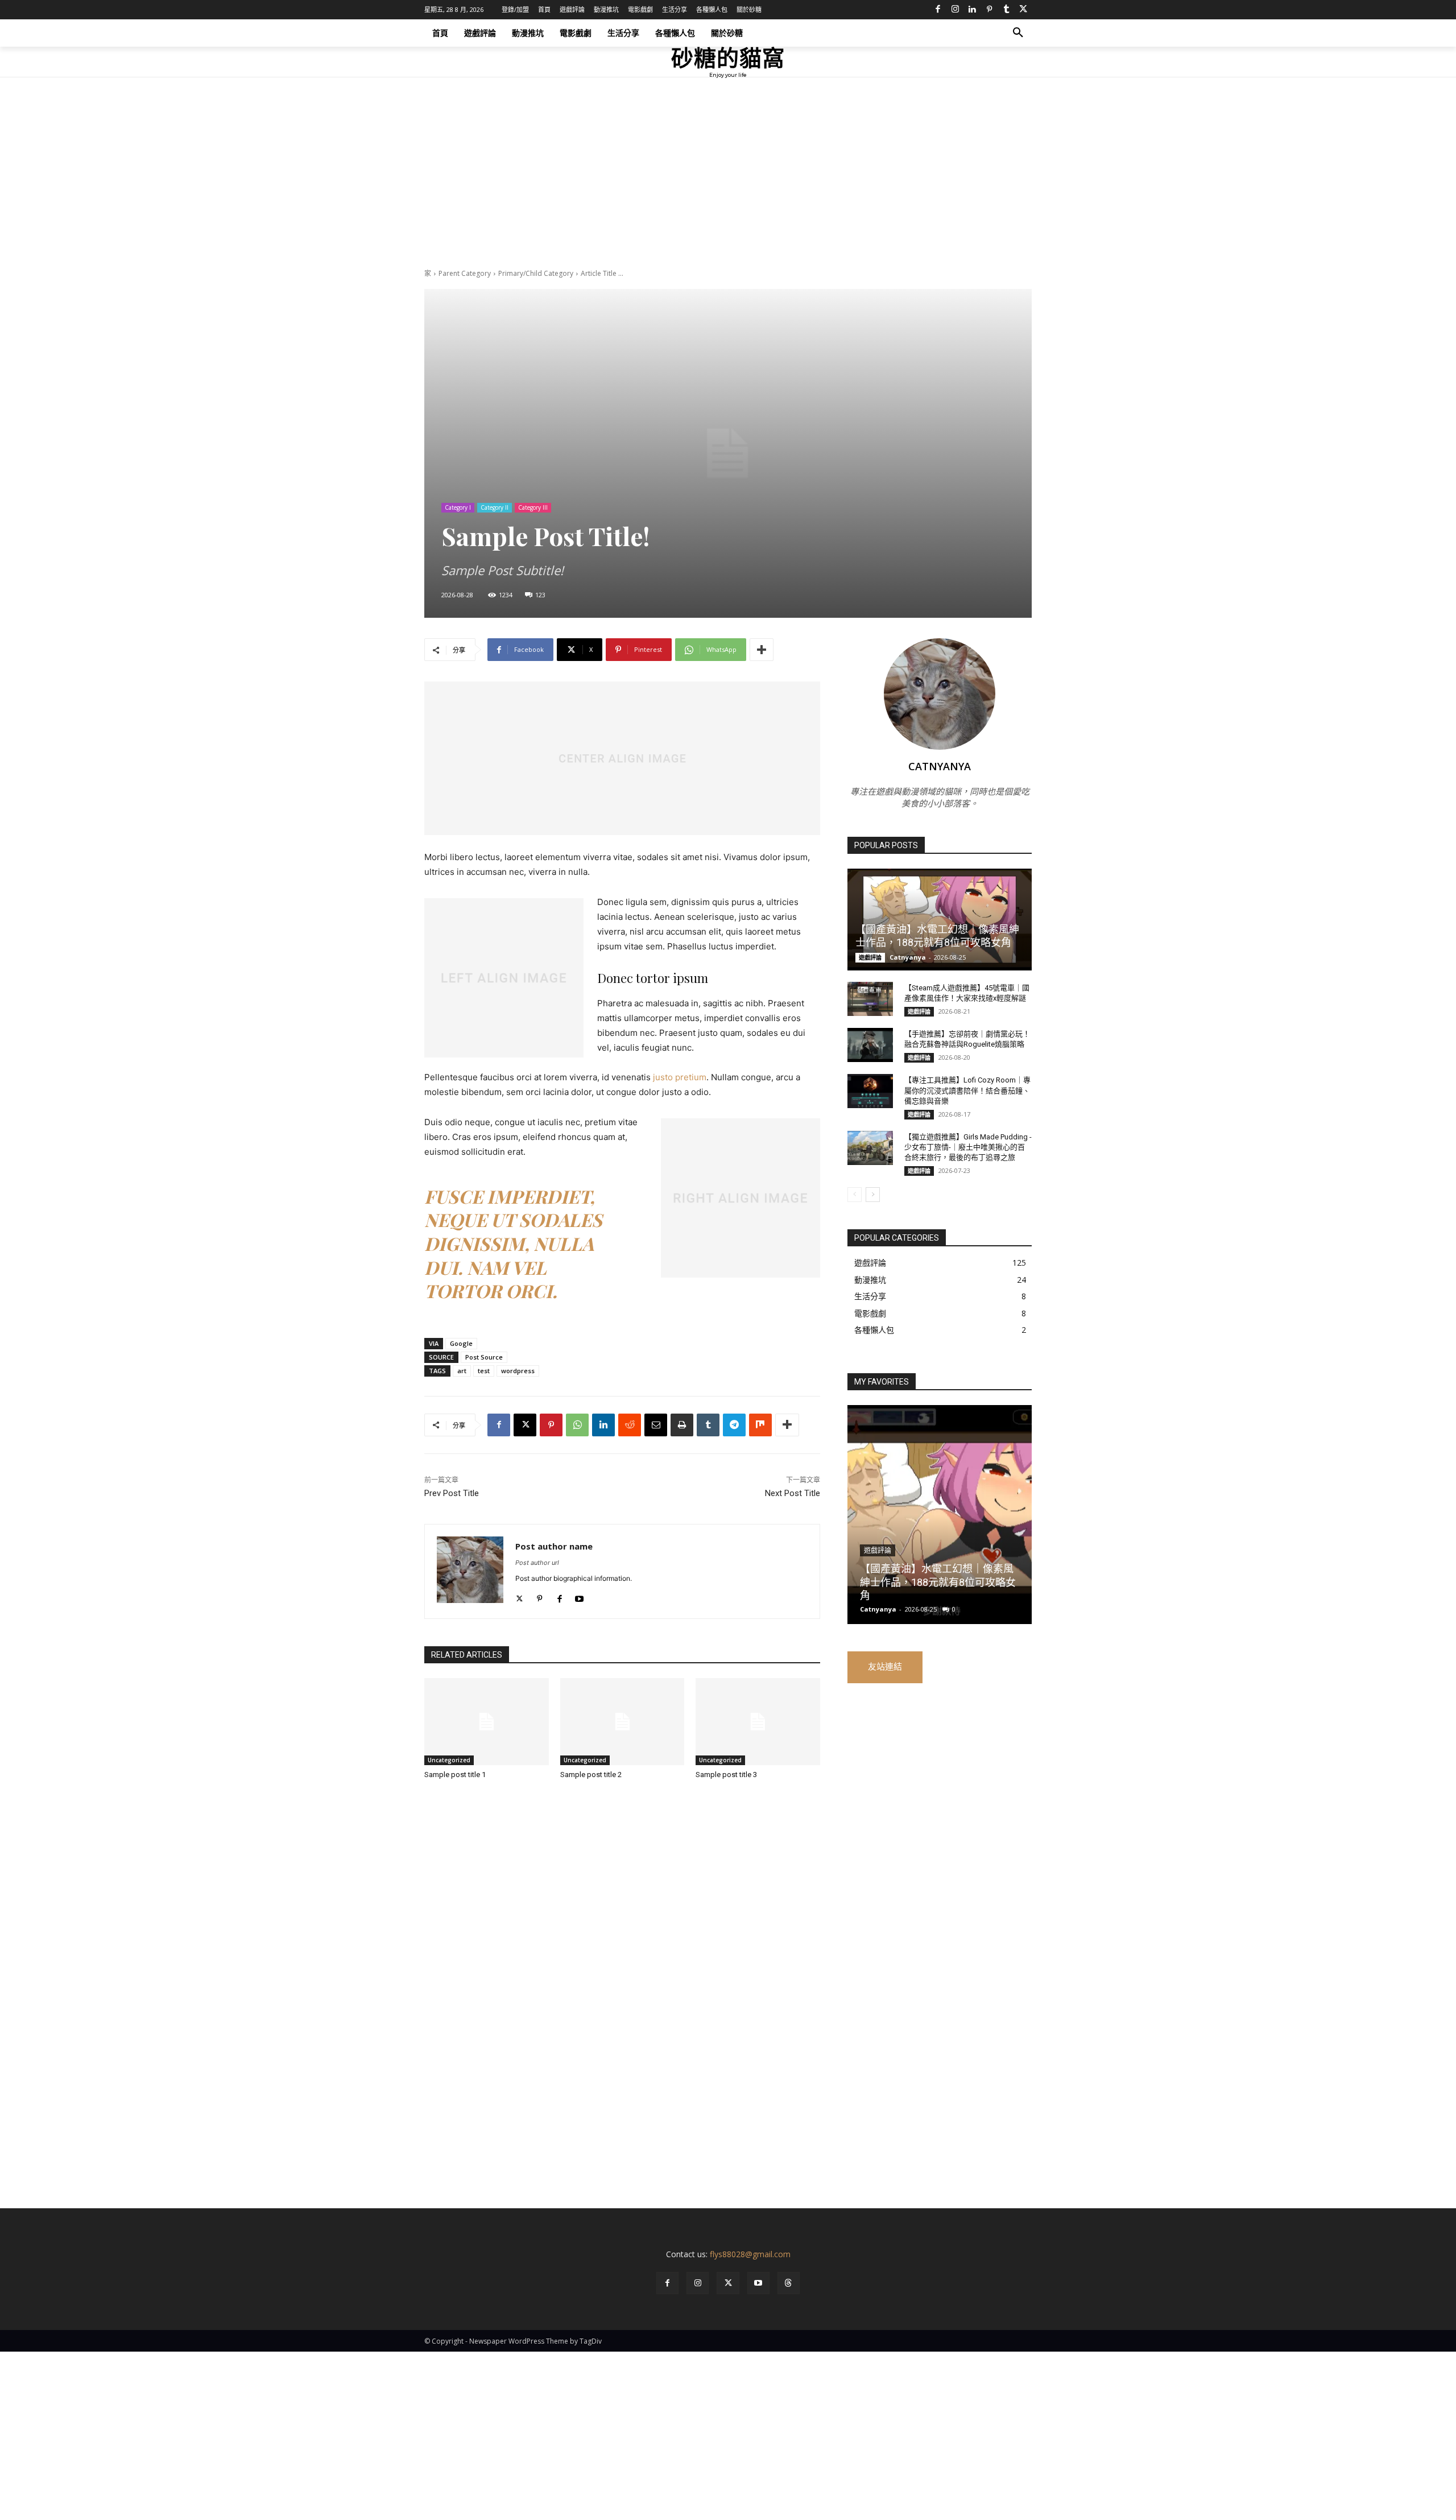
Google (461, 1343)
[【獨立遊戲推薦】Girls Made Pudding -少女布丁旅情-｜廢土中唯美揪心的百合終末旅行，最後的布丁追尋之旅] (870, 1148)
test (484, 1371)
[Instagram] (955, 10)
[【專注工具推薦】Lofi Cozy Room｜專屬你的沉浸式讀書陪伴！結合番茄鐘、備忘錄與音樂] (870, 1091)
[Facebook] (938, 10)
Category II (495, 507)
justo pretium (680, 1077)
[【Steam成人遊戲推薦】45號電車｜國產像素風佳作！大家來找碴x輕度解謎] (870, 999)
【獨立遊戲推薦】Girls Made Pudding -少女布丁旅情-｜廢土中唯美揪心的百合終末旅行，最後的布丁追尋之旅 (968, 1147)
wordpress (518, 1371)
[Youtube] (579, 1596)
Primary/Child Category (536, 273)
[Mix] (760, 1425)
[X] (1023, 10)
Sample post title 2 (591, 1775)
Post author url (537, 1563)
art (462, 1371)
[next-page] (873, 1195)
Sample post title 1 (455, 1775)
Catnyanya (940, 766)
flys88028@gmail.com (750, 2254)
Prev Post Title (452, 1493)
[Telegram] (734, 1425)
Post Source (484, 1357)
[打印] (682, 1425)
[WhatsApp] (577, 1425)
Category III (533, 507)
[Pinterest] (989, 10)
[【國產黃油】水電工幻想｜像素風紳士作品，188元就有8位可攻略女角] (940, 919)
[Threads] (789, 2283)
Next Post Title (793, 1493)
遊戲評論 (870, 957)
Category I (458, 507)
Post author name (554, 1546)
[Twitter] (520, 1596)
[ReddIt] (630, 1425)
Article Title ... (602, 273)
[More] (762, 650)
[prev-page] (855, 1195)
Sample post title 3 (726, 1775)
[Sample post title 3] (758, 1722)
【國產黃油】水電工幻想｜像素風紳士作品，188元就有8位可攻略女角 (938, 1582)
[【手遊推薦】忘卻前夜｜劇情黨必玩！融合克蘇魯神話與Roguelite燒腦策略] (870, 1045)
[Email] (656, 1425)
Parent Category (465, 273)
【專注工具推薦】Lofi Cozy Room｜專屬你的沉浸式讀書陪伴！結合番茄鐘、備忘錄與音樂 (967, 1090)
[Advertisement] (728, 184)
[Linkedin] (972, 10)
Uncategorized (449, 1760)
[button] (1018, 33)
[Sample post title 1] (487, 1722)
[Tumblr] (1006, 10)
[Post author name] (470, 1571)
